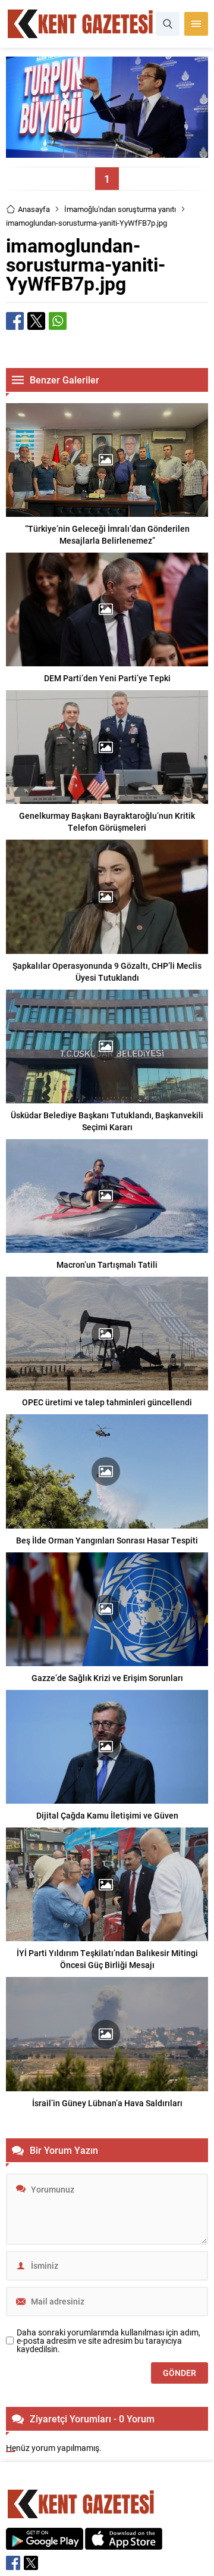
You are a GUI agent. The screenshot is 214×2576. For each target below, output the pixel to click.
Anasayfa (34, 209)
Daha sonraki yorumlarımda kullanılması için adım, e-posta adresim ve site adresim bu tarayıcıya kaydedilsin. (108, 2341)
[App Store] (124, 2544)
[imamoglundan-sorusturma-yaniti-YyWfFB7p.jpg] (107, 152)
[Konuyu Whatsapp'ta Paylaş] (58, 321)
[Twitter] (31, 2563)
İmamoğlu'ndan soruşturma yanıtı (120, 209)
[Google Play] (45, 2544)
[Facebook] (13, 2563)
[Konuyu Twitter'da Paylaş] (36, 321)
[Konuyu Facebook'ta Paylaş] (15, 321)
